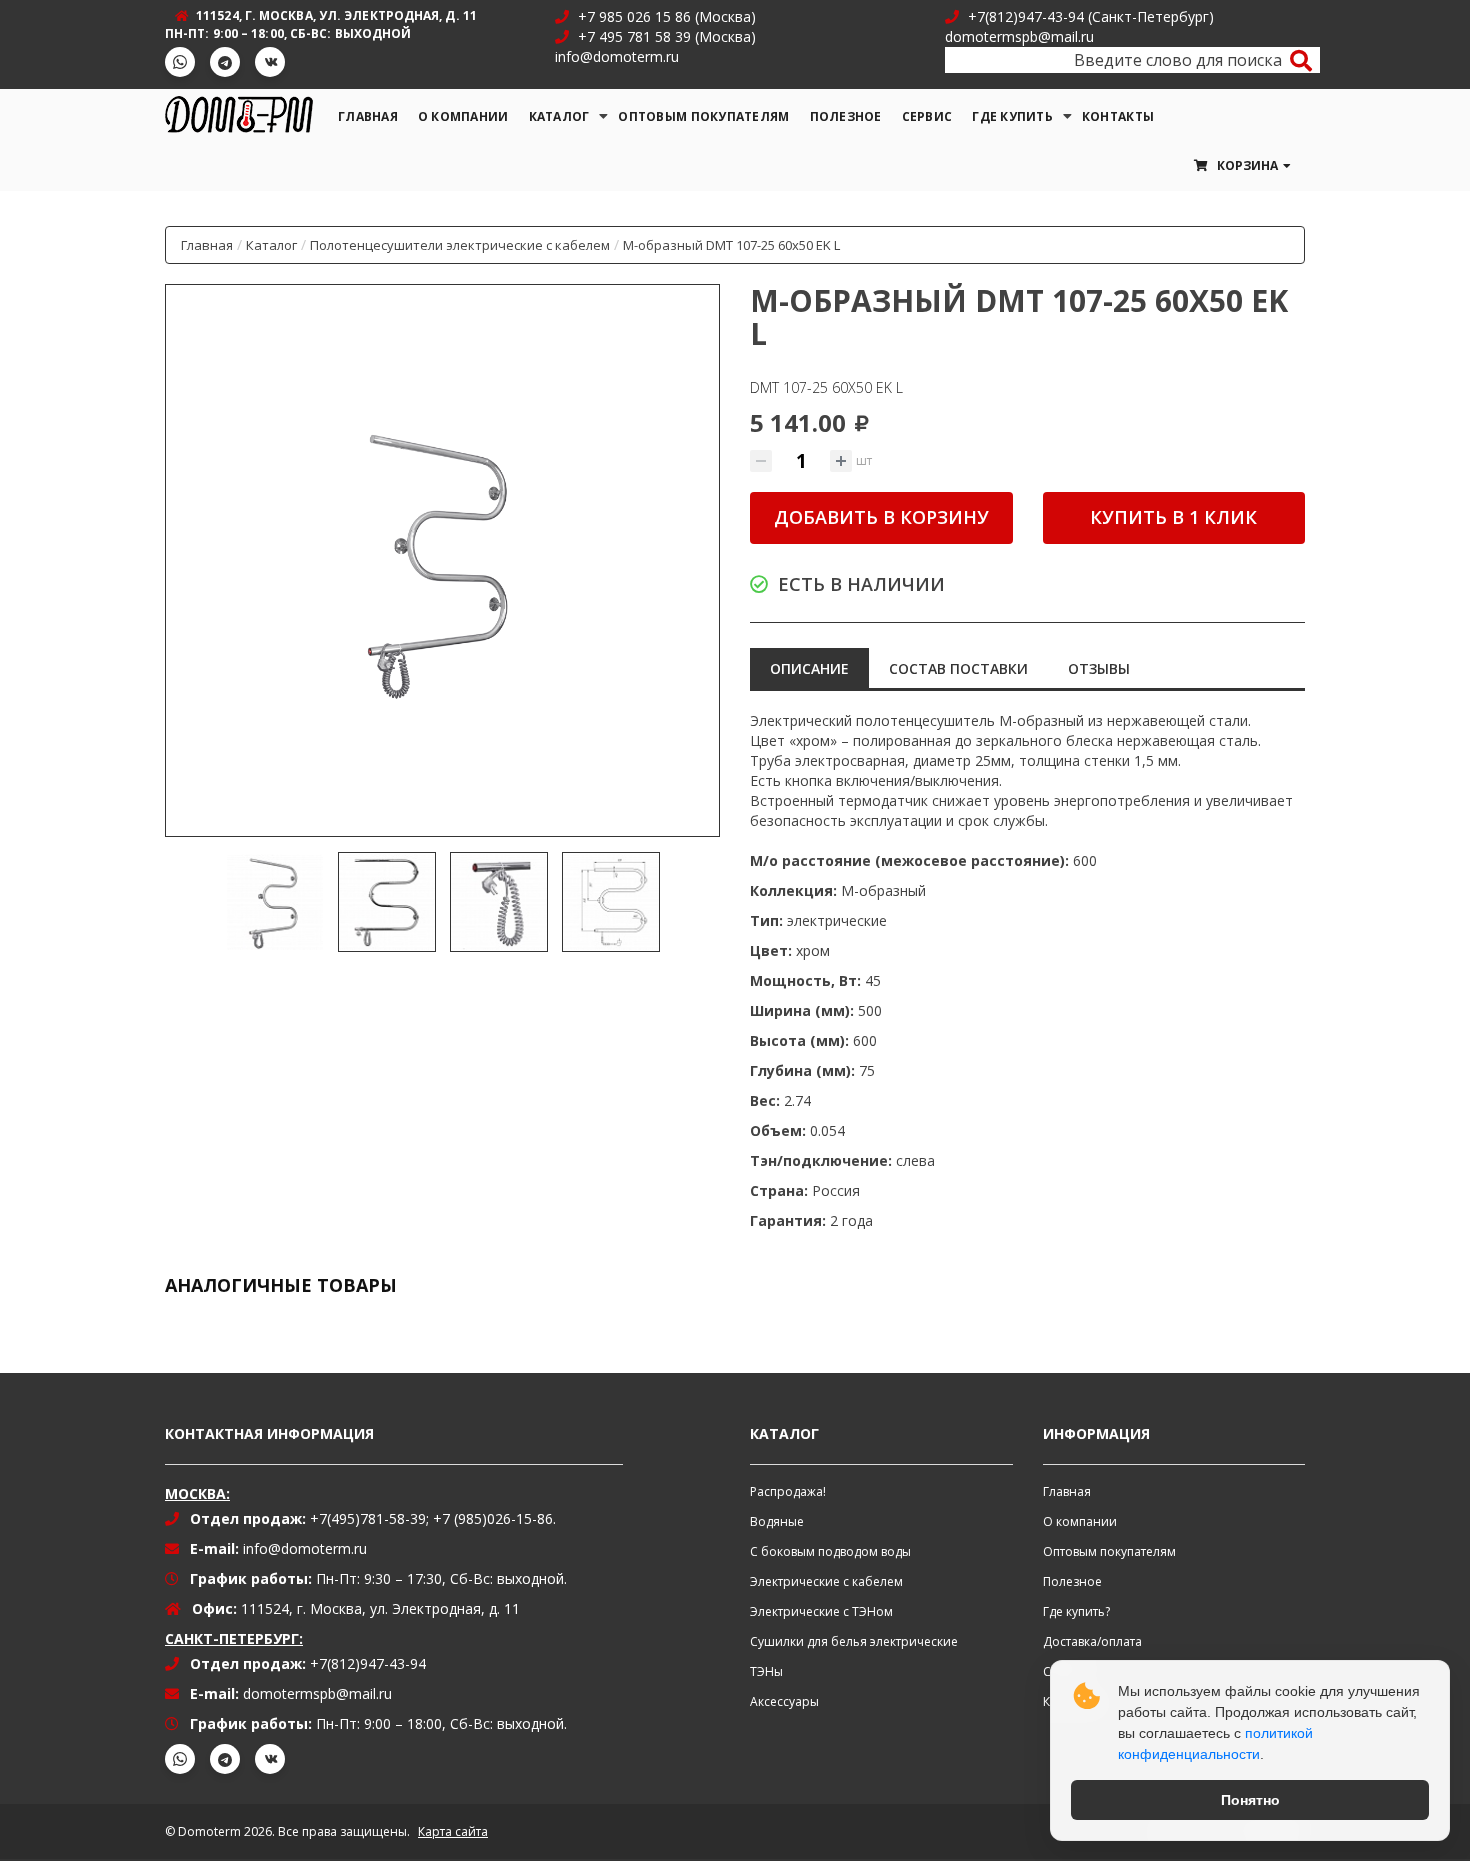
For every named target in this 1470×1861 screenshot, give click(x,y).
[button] (1241, 165)
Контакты (1118, 116)
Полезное (846, 116)
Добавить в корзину (881, 517)
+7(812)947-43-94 (1026, 16)
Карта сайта (453, 1831)
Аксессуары (784, 1701)
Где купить (1012, 116)
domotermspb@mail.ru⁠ (317, 1693)
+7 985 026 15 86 (634, 16)
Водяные (777, 1521)
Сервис (927, 116)
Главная (368, 116)
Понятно (1250, 1800)
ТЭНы (766, 1671)
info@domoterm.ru (305, 1548)
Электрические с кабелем (826, 1581)
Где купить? (1076, 1611)
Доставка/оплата (1092, 1641)
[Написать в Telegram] (225, 62)
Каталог (559, 116)
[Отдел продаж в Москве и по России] (566, 16)
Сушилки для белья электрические (854, 1641)
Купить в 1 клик (1173, 517)
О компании (463, 116)
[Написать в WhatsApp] (180, 62)
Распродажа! (788, 1491)
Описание (809, 668)
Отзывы (1099, 668)
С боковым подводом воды (830, 1551)
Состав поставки (958, 668)
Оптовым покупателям (703, 116)
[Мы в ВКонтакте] (270, 62)
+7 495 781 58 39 (632, 36)
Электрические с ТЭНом (821, 1611)
